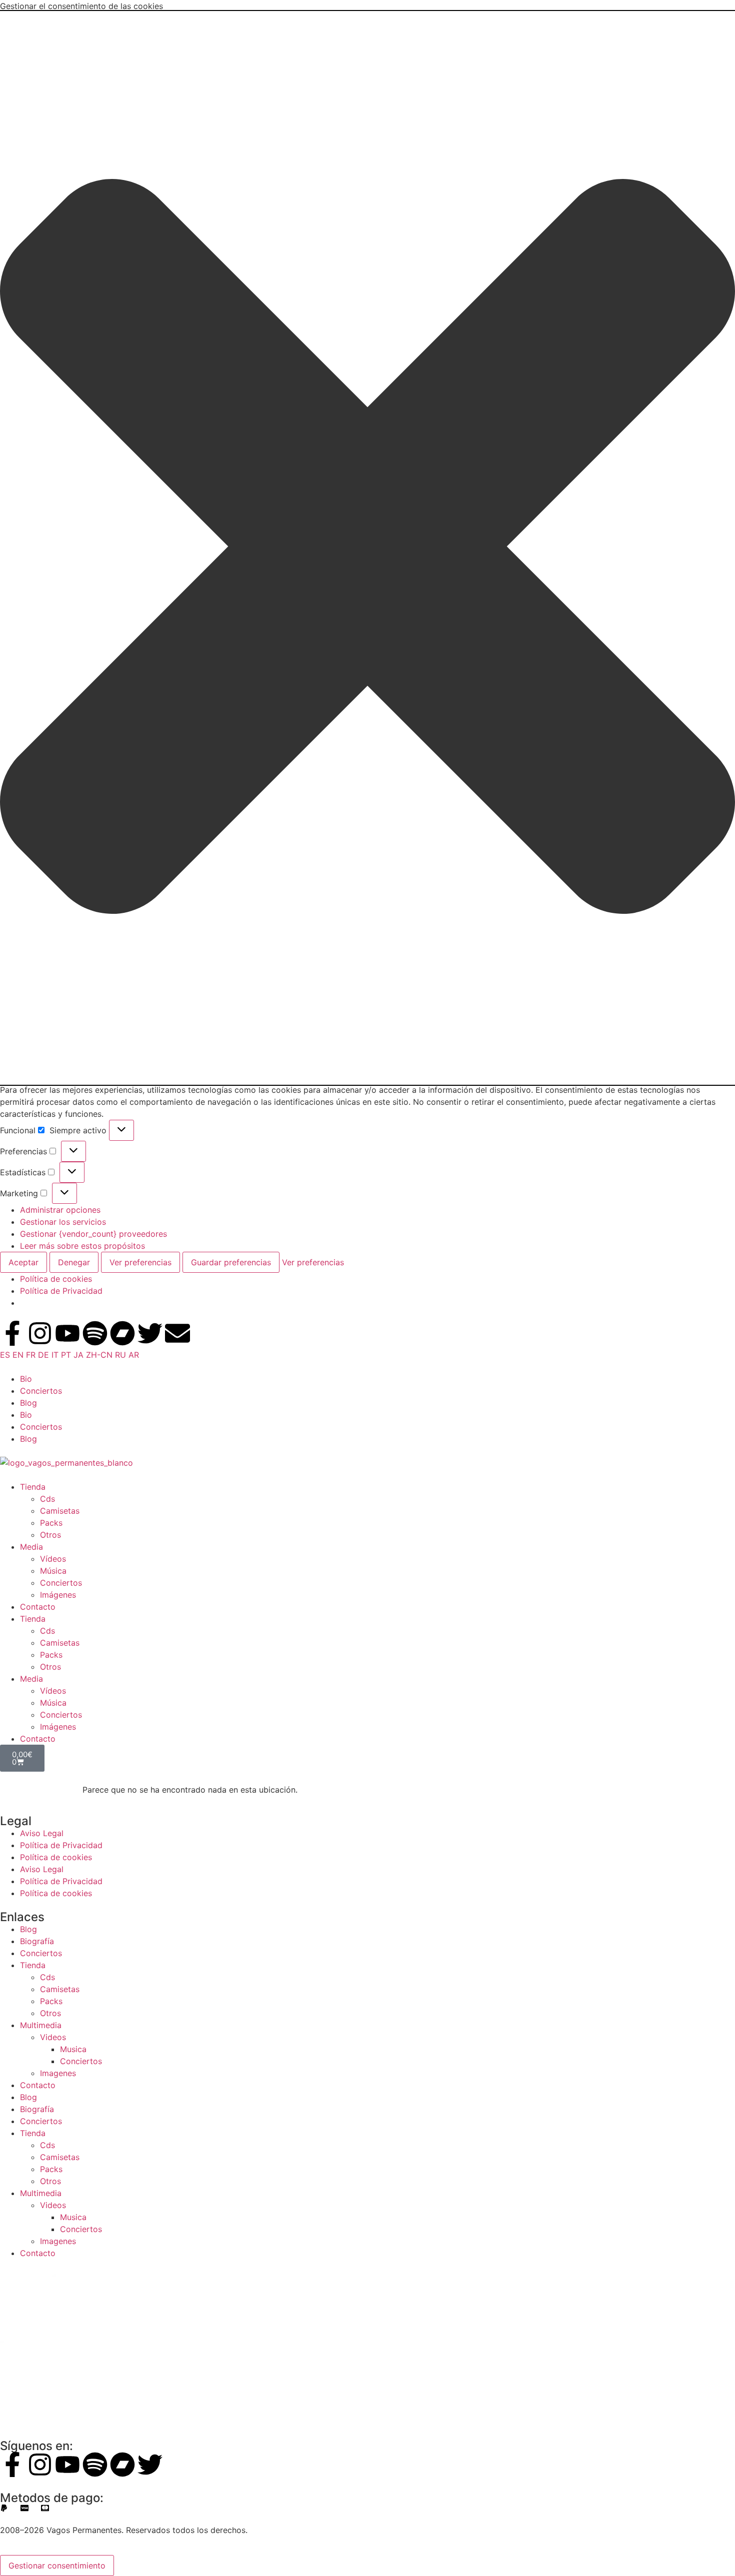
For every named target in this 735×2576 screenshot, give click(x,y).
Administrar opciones (60, 1210)
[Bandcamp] (122, 1333)
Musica (73, 2049)
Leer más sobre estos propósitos (82, 1246)
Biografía (37, 1941)
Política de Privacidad (61, 1291)
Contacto (38, 1607)
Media (31, 1547)
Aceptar (23, 1262)
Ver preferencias (140, 1262)
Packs (51, 1523)
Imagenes (58, 2073)
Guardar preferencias (231, 1262)
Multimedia (41, 2025)
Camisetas (60, 1511)
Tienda (33, 1487)
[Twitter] (150, 1333)
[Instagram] (40, 1333)
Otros (50, 1535)
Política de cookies (56, 1279)
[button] (367, 548)
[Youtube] (67, 1333)
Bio (26, 1379)
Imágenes (58, 1595)
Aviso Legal (42, 1833)
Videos (53, 2037)
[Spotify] (95, 1333)
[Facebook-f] (12, 1333)
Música (53, 1571)
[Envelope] (177, 1333)
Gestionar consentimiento (57, 2566)
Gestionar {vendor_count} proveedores (93, 1234)
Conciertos (41, 1391)
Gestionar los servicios (63, 1222)
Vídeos (53, 1559)
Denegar (74, 1262)
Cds (47, 1499)
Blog (28, 1403)
